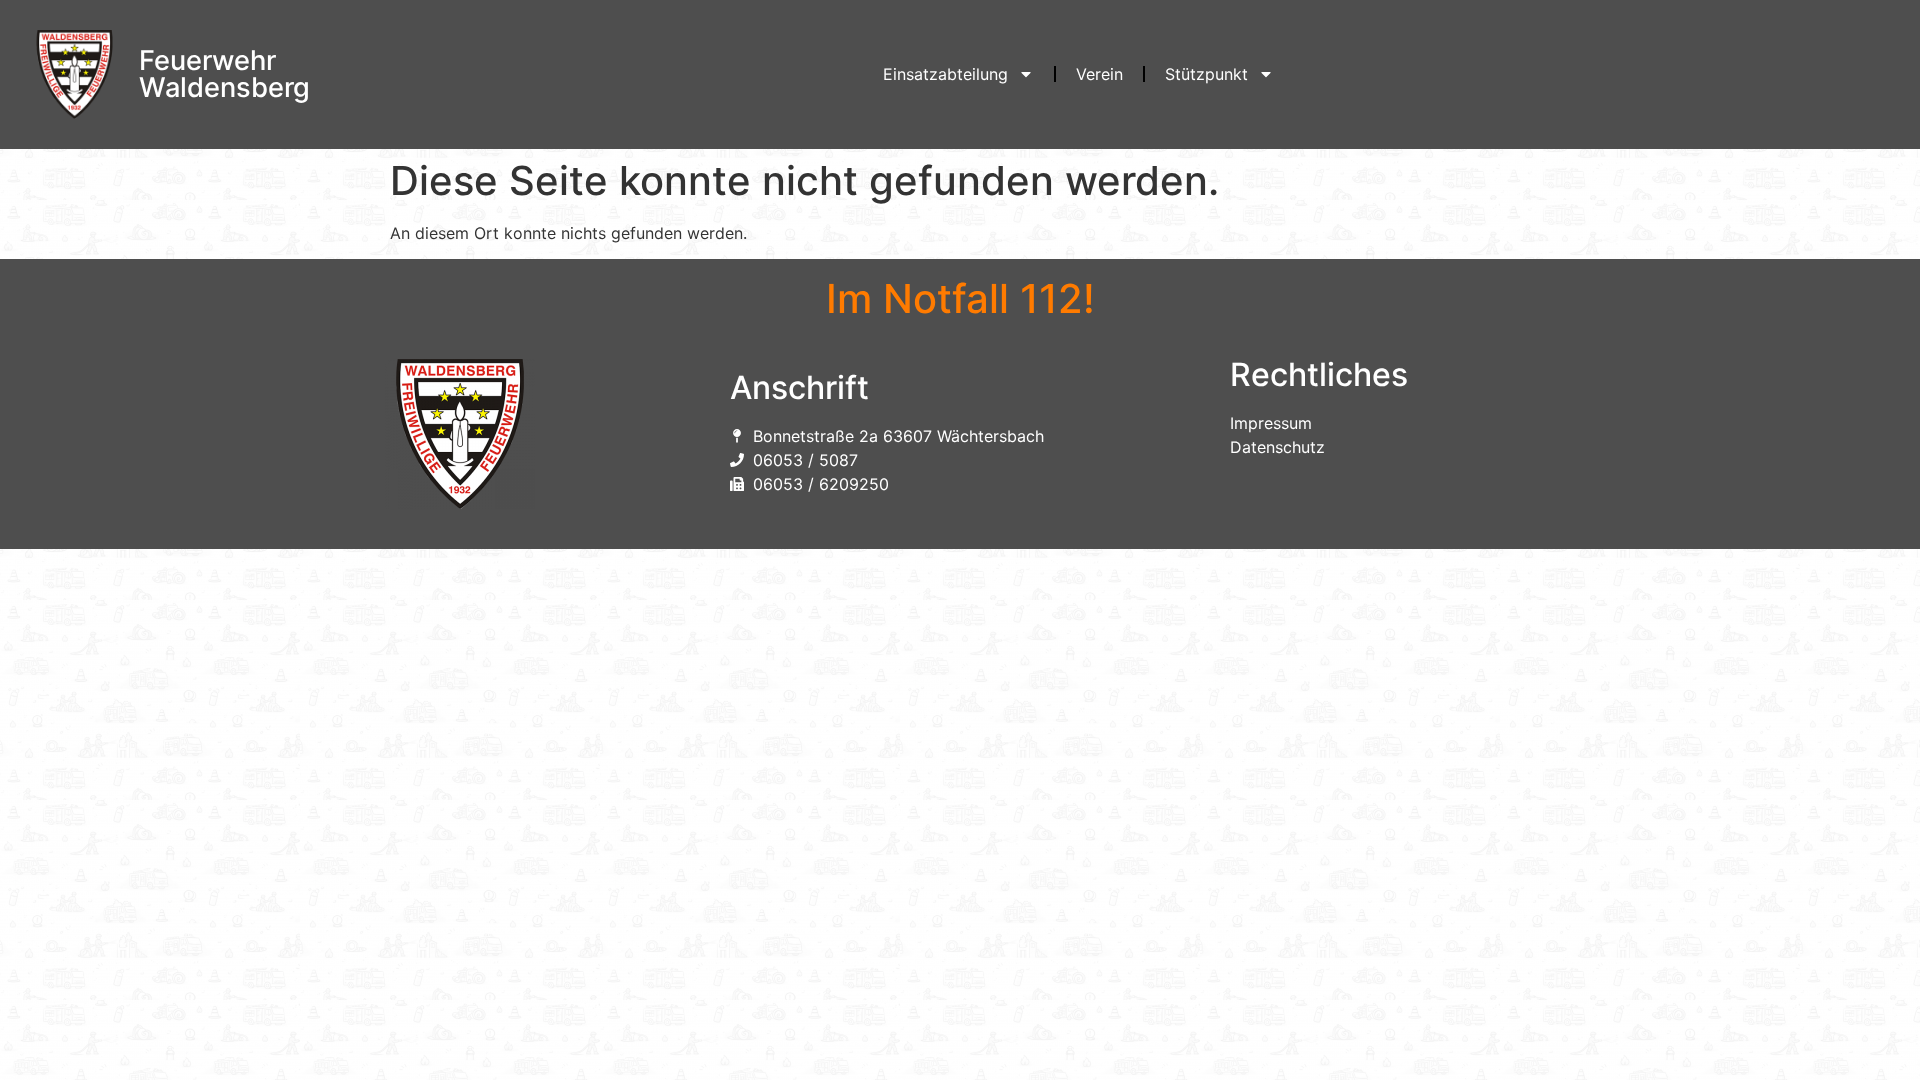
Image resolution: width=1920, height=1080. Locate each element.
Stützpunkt (1206, 74)
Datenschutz (1277, 447)
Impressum (1271, 423)
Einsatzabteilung (945, 74)
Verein (1099, 74)
